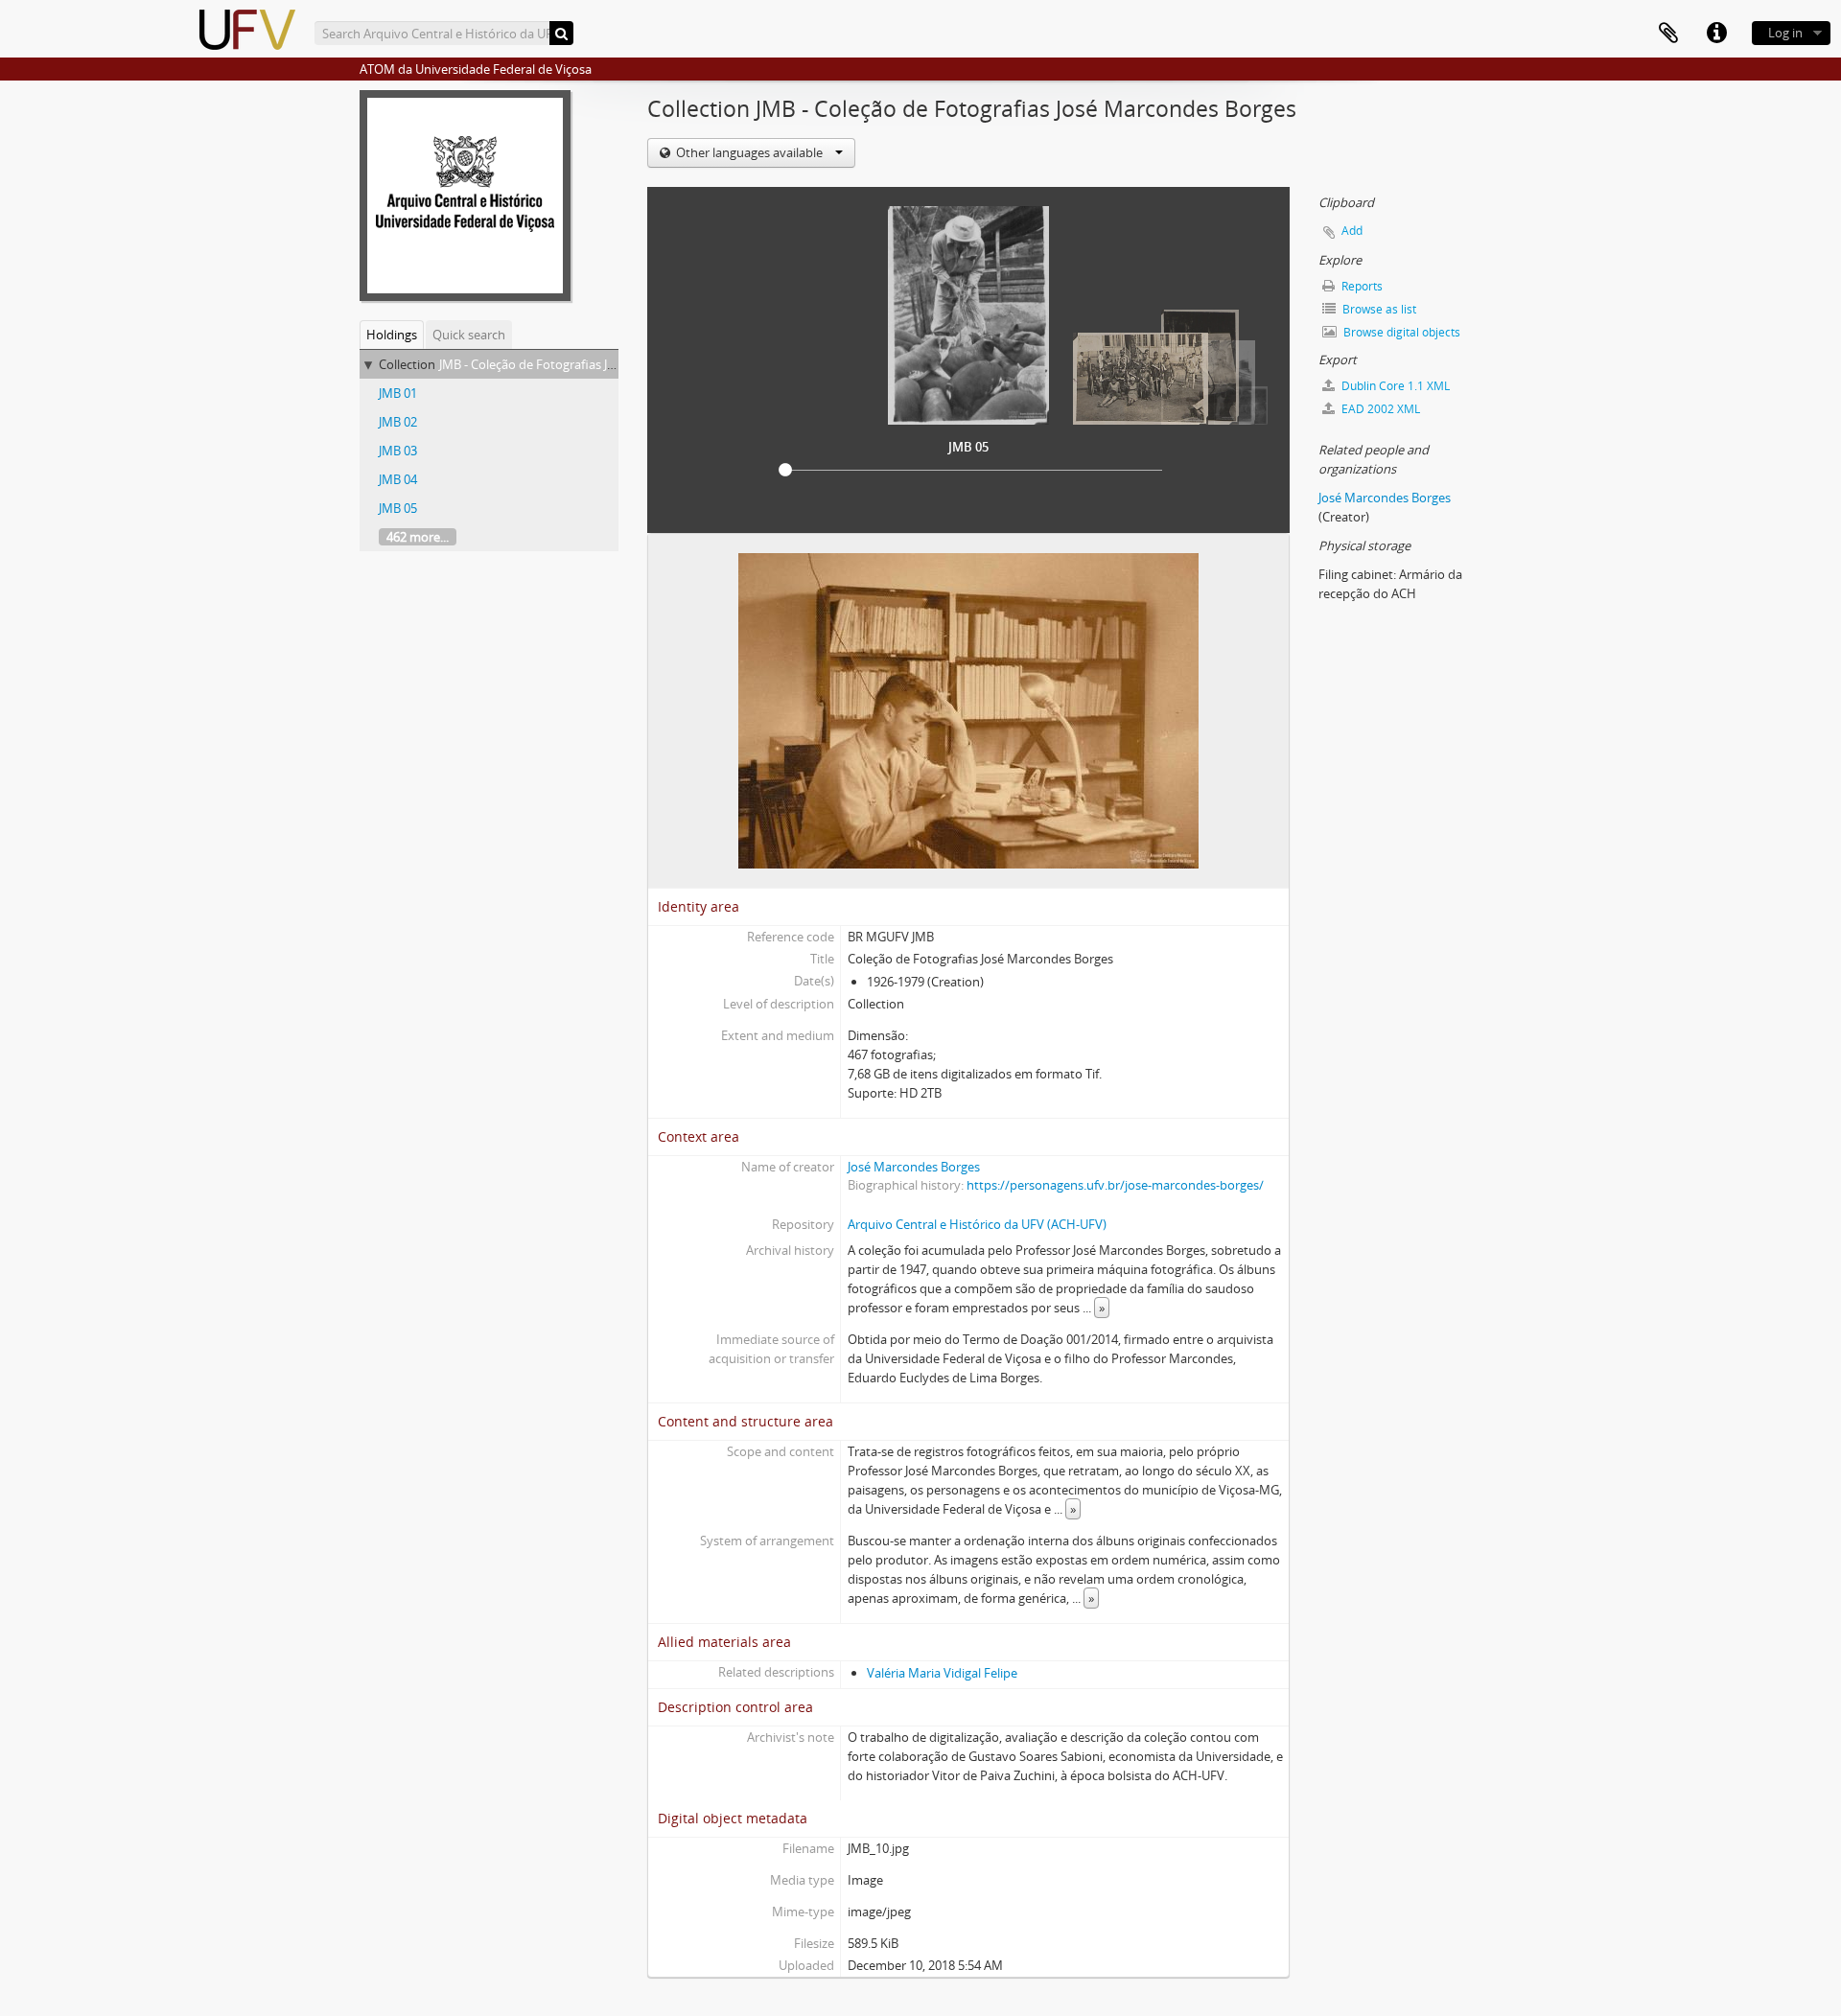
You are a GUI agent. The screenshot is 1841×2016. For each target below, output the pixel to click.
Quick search (469, 335)
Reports (1361, 286)
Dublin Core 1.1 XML (1394, 386)
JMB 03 (398, 451)
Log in (1785, 33)
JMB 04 (398, 479)
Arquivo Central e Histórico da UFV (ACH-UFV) (977, 1224)
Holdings (392, 335)
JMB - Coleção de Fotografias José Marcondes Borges (588, 364)
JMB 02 (398, 422)
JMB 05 (398, 508)
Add (1352, 231)
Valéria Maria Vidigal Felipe (942, 1673)
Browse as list (1378, 309)
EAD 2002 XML (1379, 409)
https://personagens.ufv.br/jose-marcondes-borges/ (1115, 1185)
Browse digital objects (1400, 332)
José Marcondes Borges (914, 1167)
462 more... (418, 537)
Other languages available (749, 152)
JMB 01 (398, 393)
